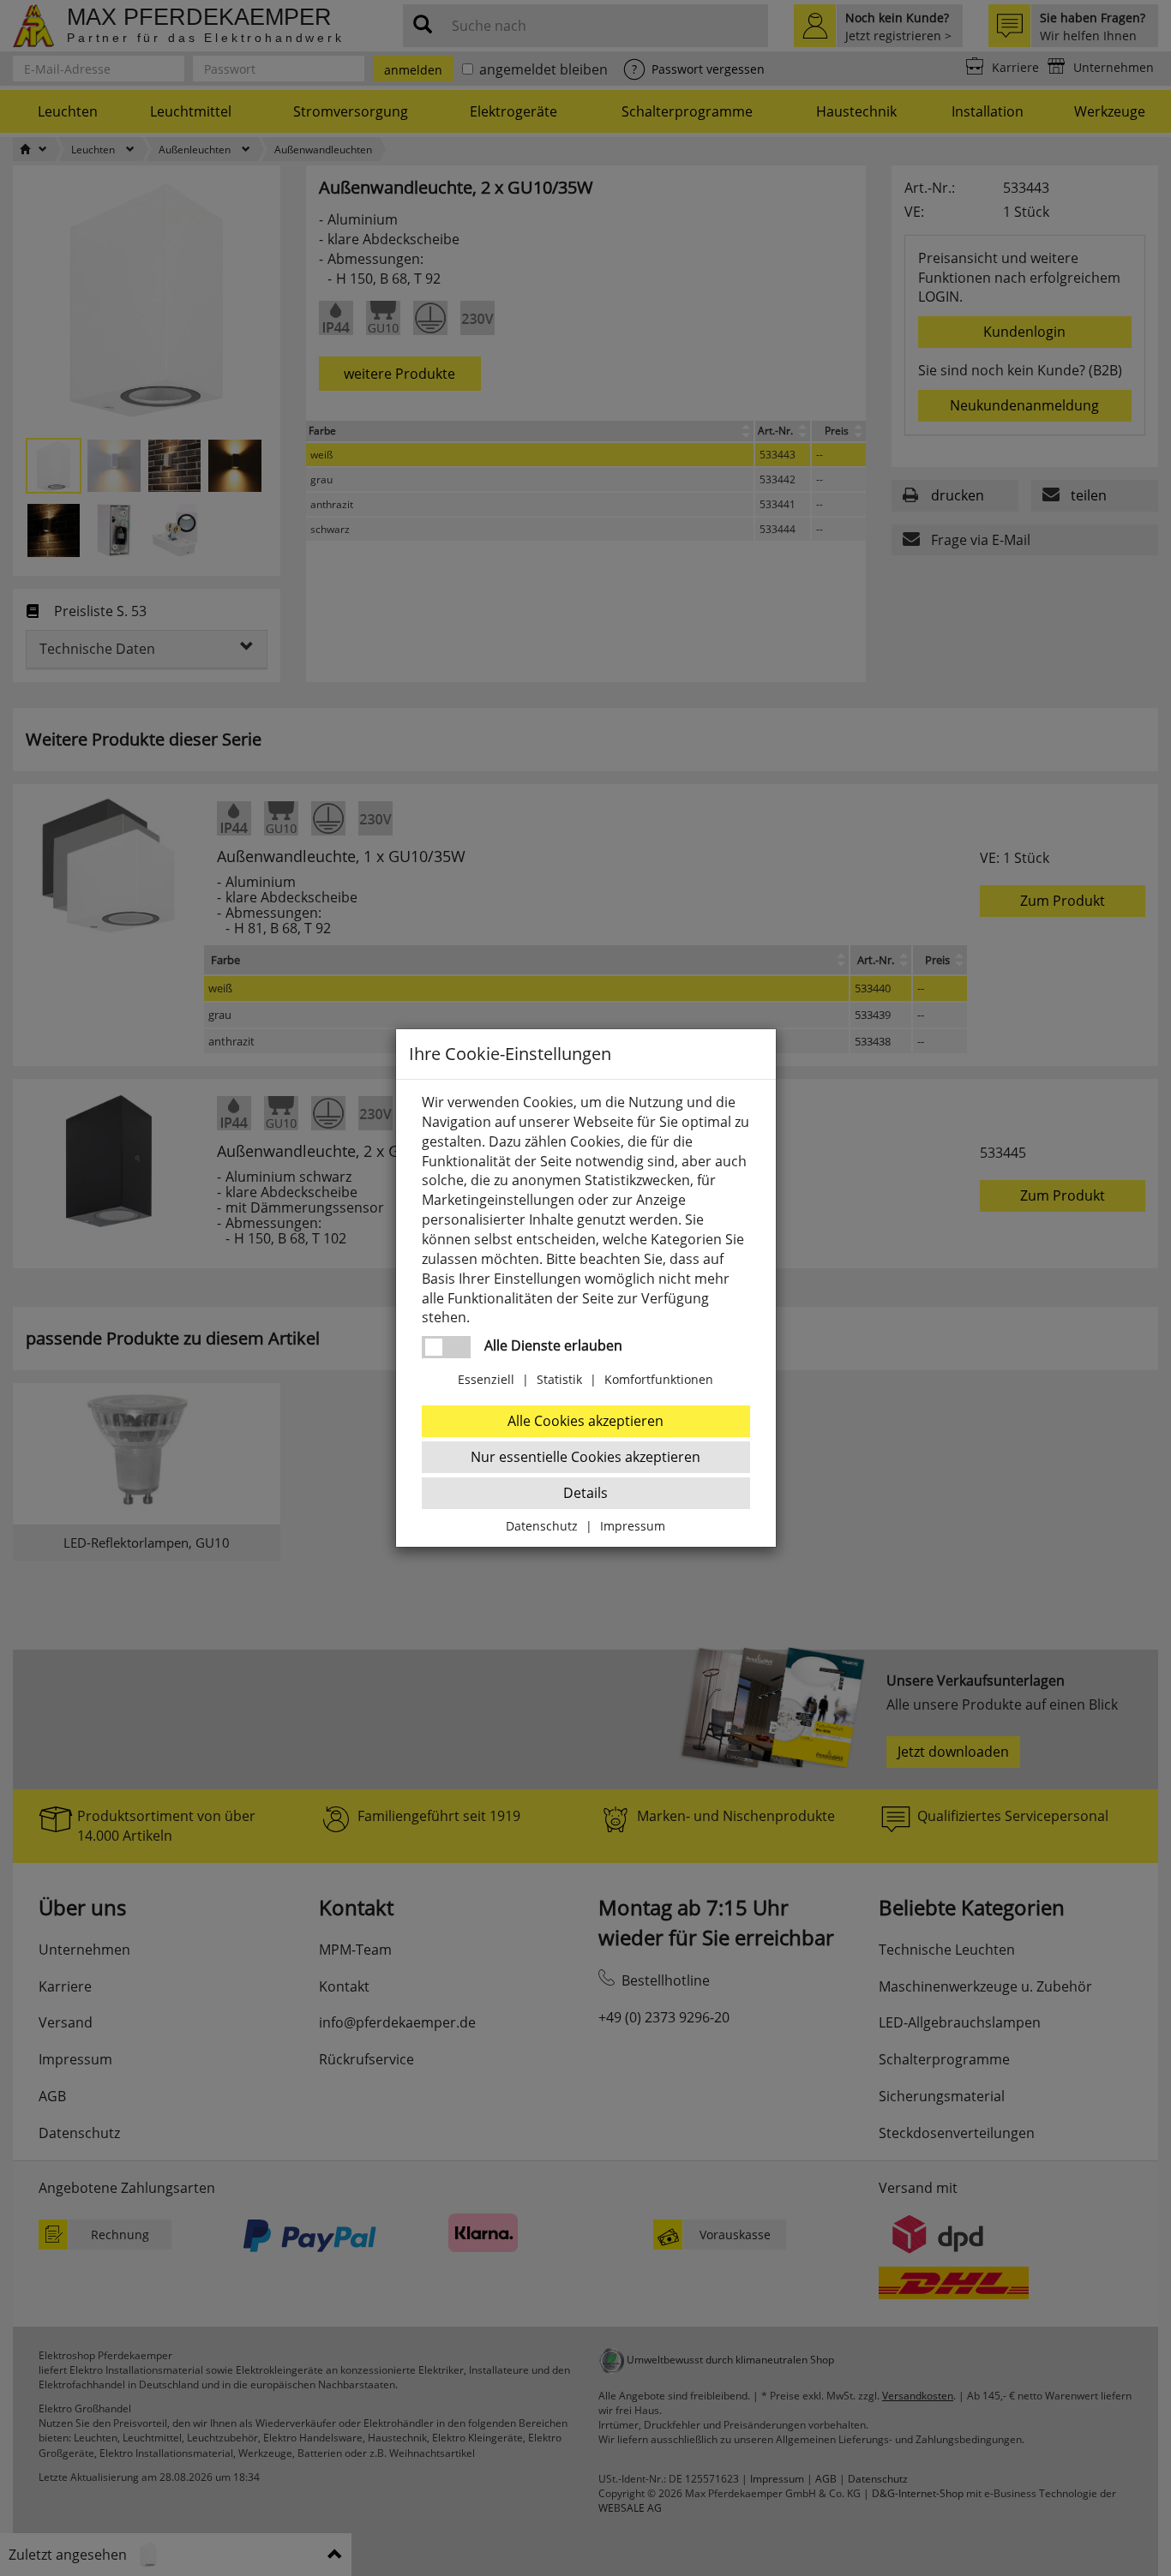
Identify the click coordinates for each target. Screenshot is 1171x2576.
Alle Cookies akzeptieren (585, 1421)
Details (585, 1493)
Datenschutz (542, 1526)
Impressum (633, 1526)
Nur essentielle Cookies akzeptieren (585, 1457)
